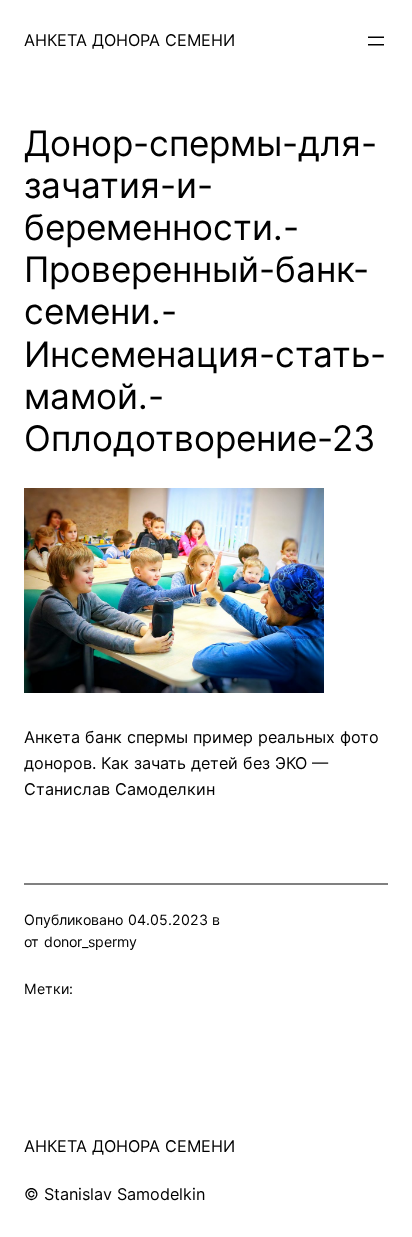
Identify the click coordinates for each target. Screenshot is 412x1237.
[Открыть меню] (376, 41)
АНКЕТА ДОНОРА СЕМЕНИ (129, 40)
